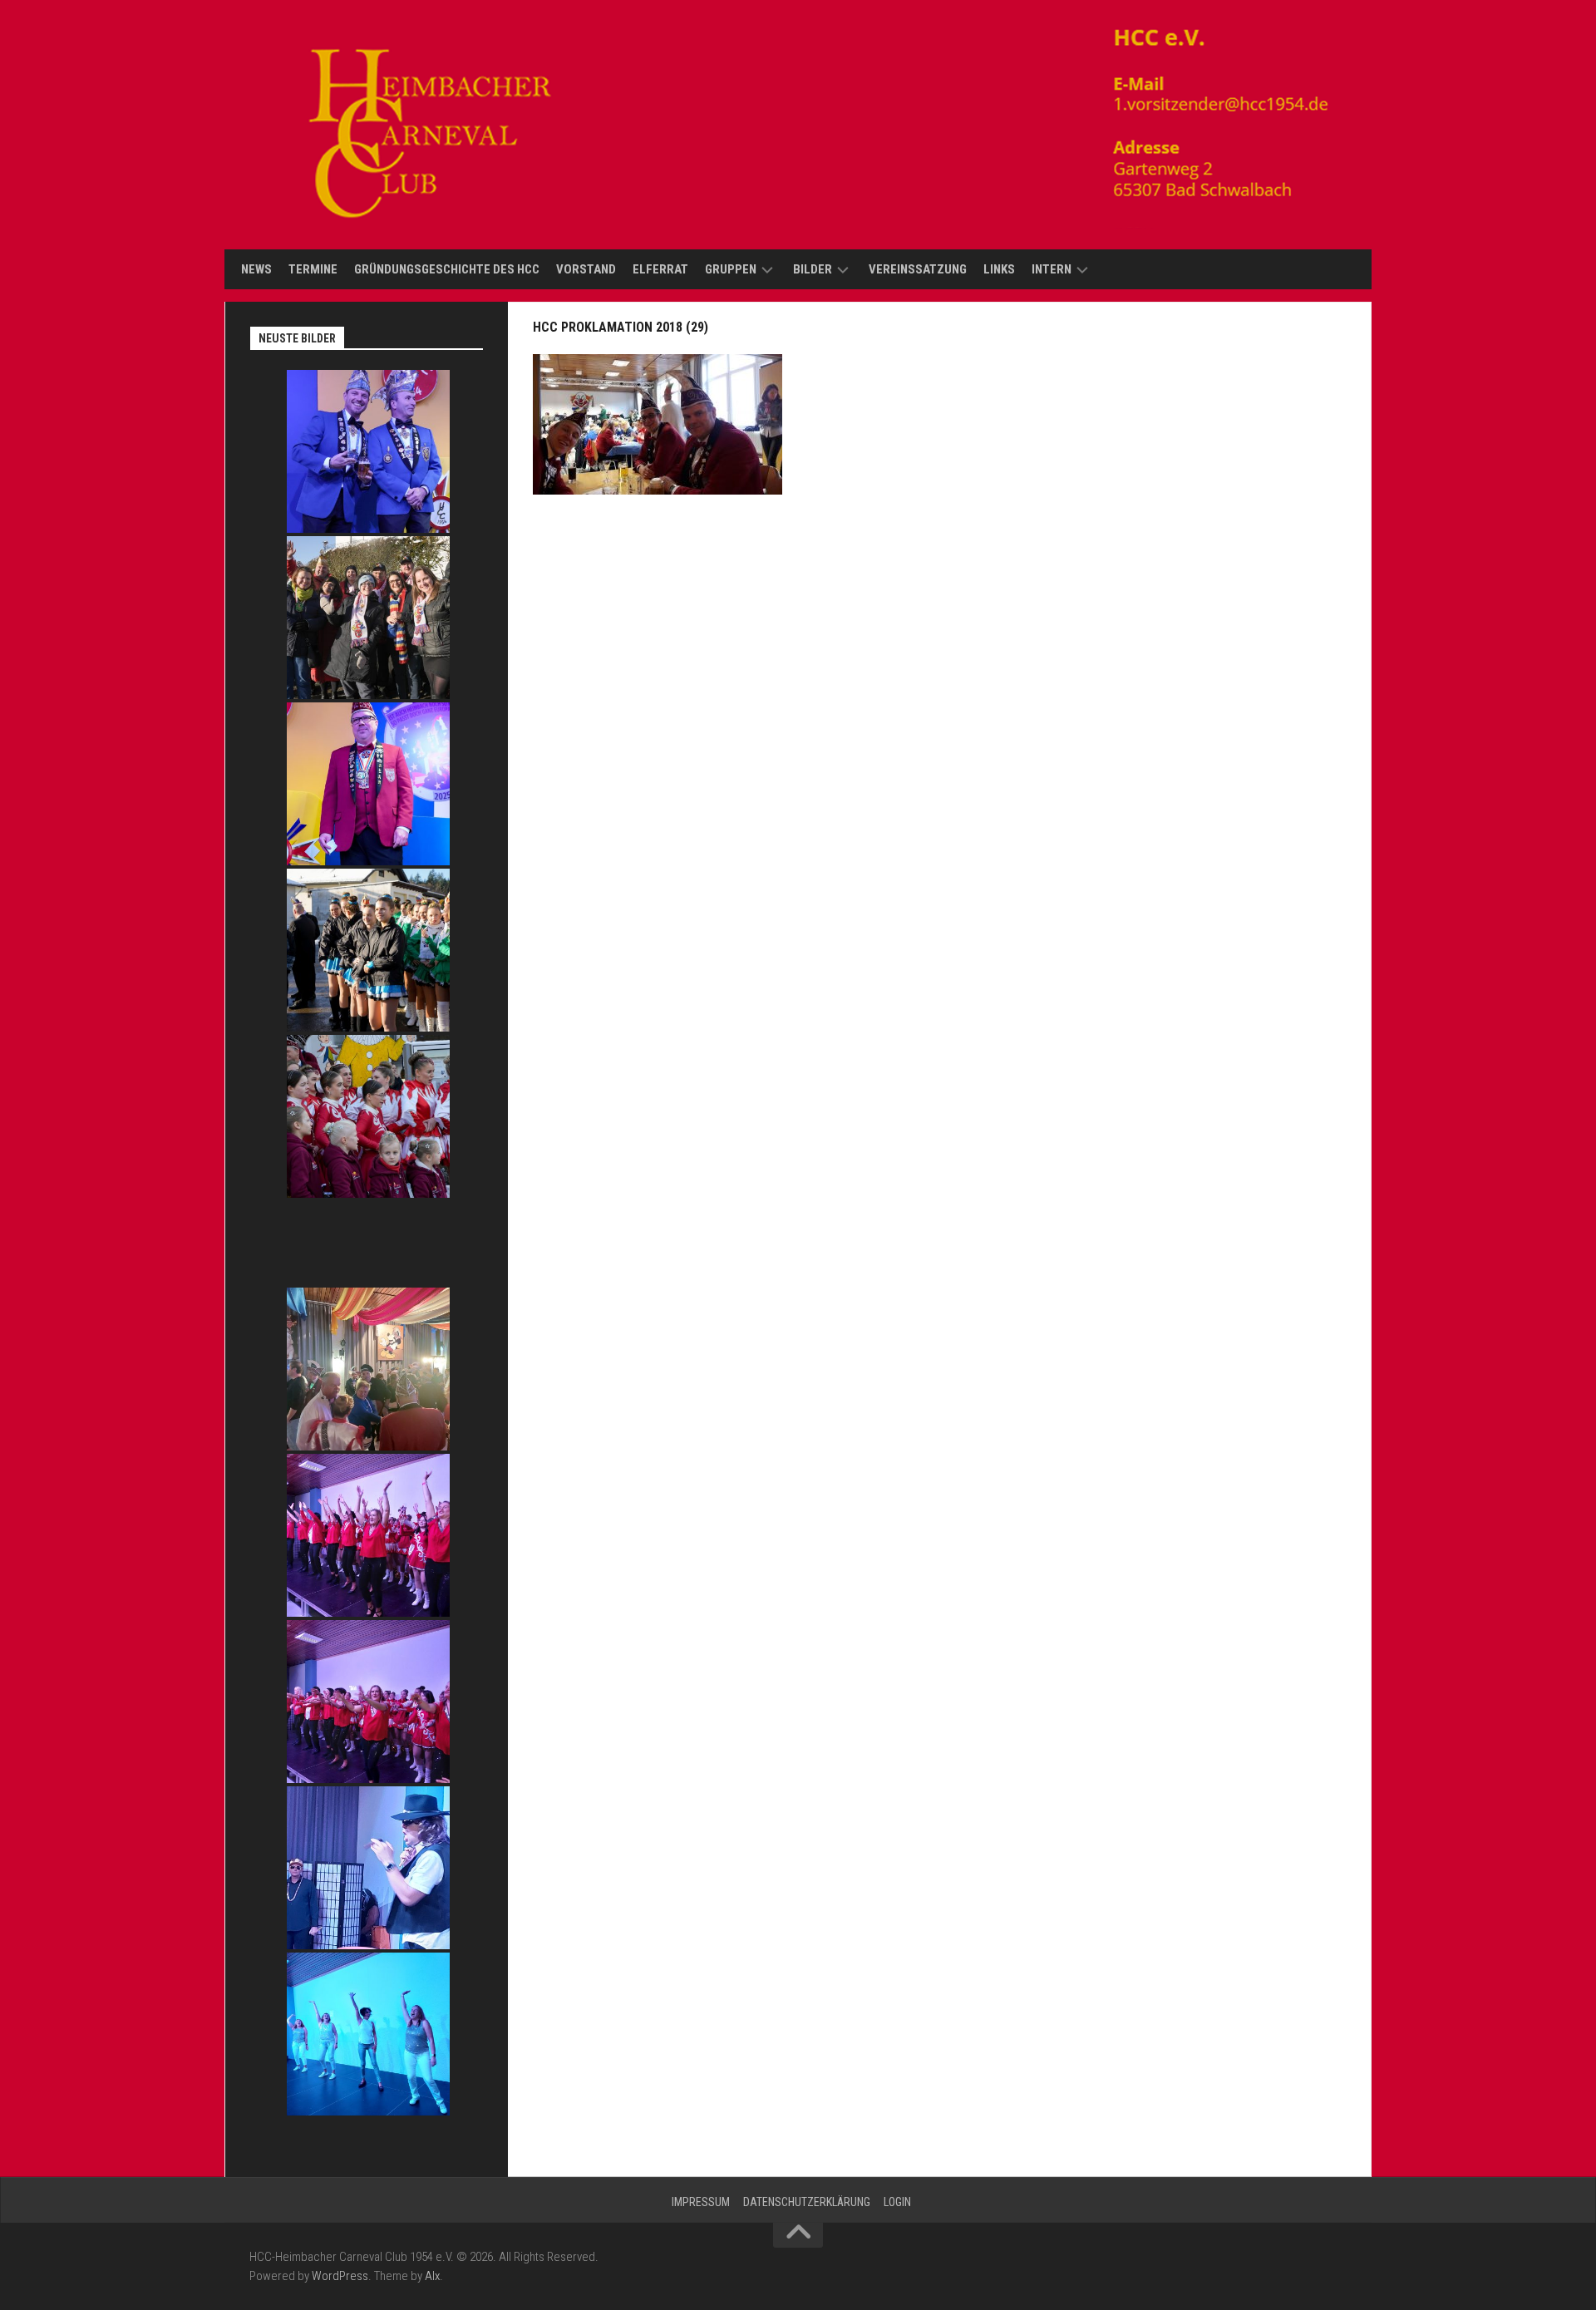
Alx (432, 2276)
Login (897, 2202)
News (256, 269)
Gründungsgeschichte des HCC (447, 269)
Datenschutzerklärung (807, 2202)
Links (999, 269)
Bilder (813, 269)
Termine (313, 269)
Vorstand (586, 269)
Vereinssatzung (918, 269)
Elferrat (660, 269)
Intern (1052, 269)
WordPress (340, 2276)
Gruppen (731, 269)
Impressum (701, 2202)
